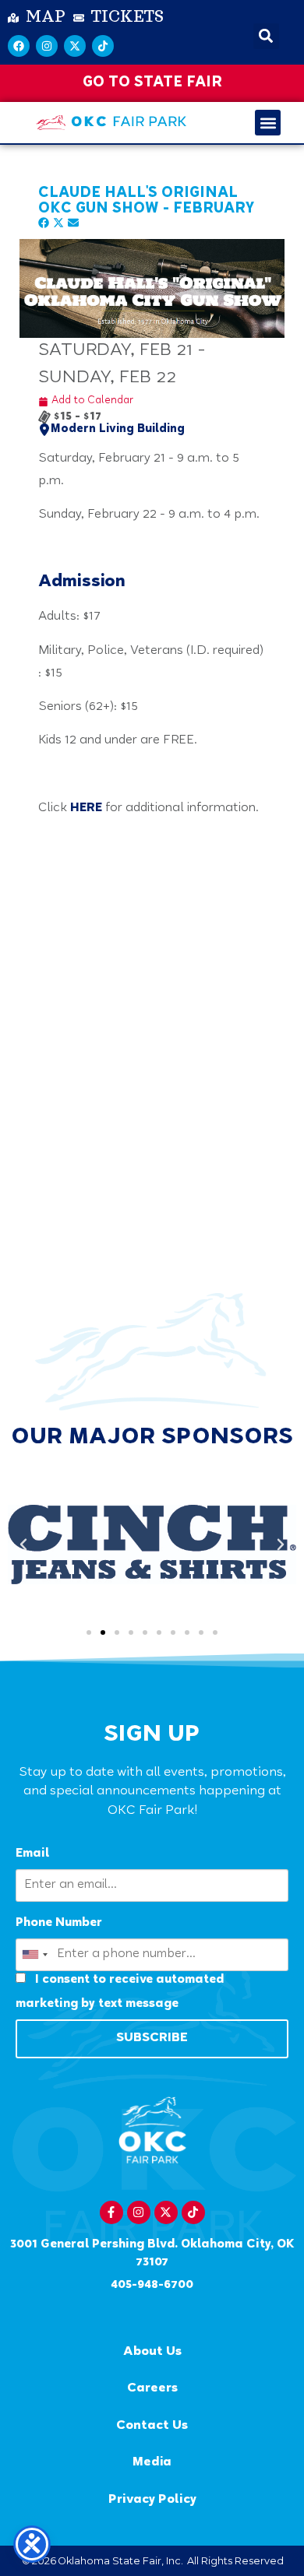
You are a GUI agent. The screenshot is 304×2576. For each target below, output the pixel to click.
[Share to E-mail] (73, 225)
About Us (152, 2352)
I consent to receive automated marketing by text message (120, 1992)
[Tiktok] (103, 46)
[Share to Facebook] (46, 225)
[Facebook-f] (111, 2212)
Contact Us (152, 2426)
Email (32, 1854)
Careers (152, 2389)
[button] (266, 36)
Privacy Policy (152, 2500)
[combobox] (34, 1955)
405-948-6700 (152, 2285)
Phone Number (59, 1923)
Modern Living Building (118, 430)
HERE (86, 808)
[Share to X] (60, 225)
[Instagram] (47, 46)
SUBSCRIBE (152, 2038)
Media (152, 2463)
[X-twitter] (75, 46)
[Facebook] (19, 46)
